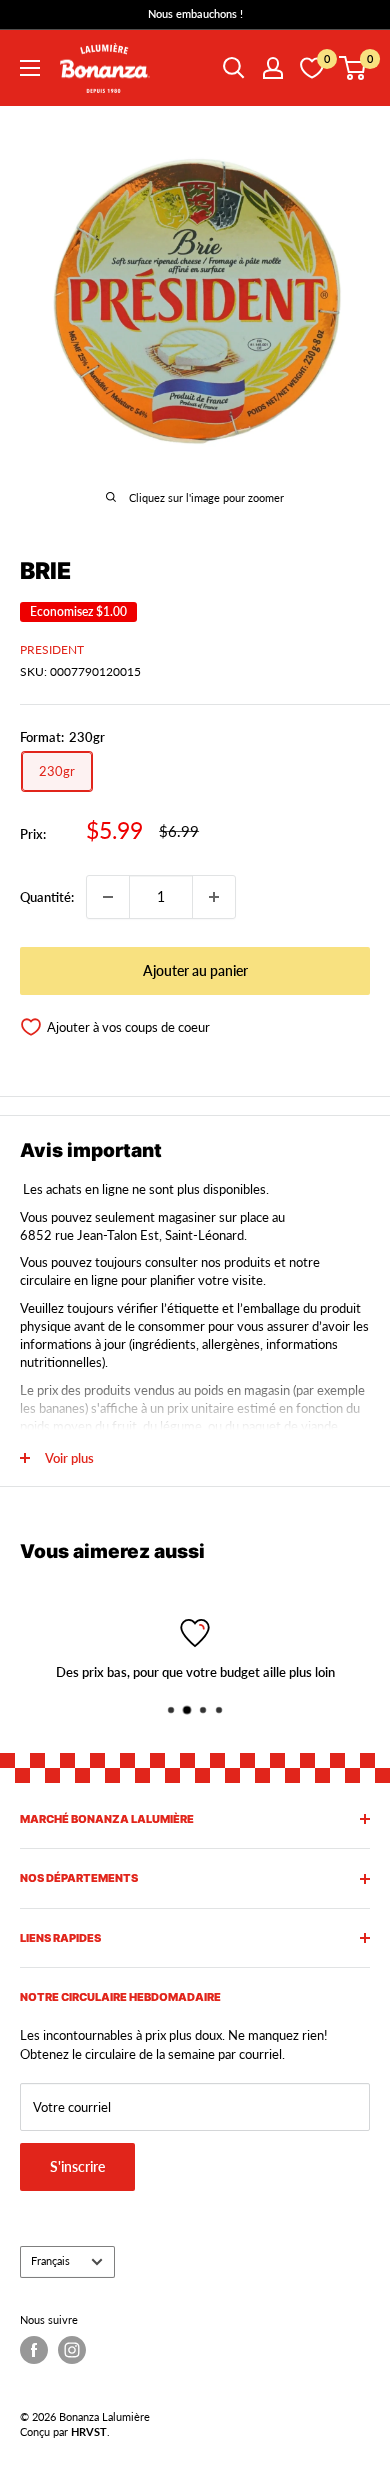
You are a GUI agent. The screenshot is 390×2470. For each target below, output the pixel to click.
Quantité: (47, 897)
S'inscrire (77, 2166)
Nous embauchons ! (195, 13)
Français (50, 2260)
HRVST (89, 2431)
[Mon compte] (273, 68)
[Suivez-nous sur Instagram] (72, 2350)
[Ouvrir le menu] (30, 68)
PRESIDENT (52, 649)
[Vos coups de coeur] (312, 68)
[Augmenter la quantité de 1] (214, 897)
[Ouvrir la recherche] (234, 68)
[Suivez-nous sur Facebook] (34, 2350)
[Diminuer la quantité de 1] (108, 897)
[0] (353, 68)
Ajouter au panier (195, 970)
